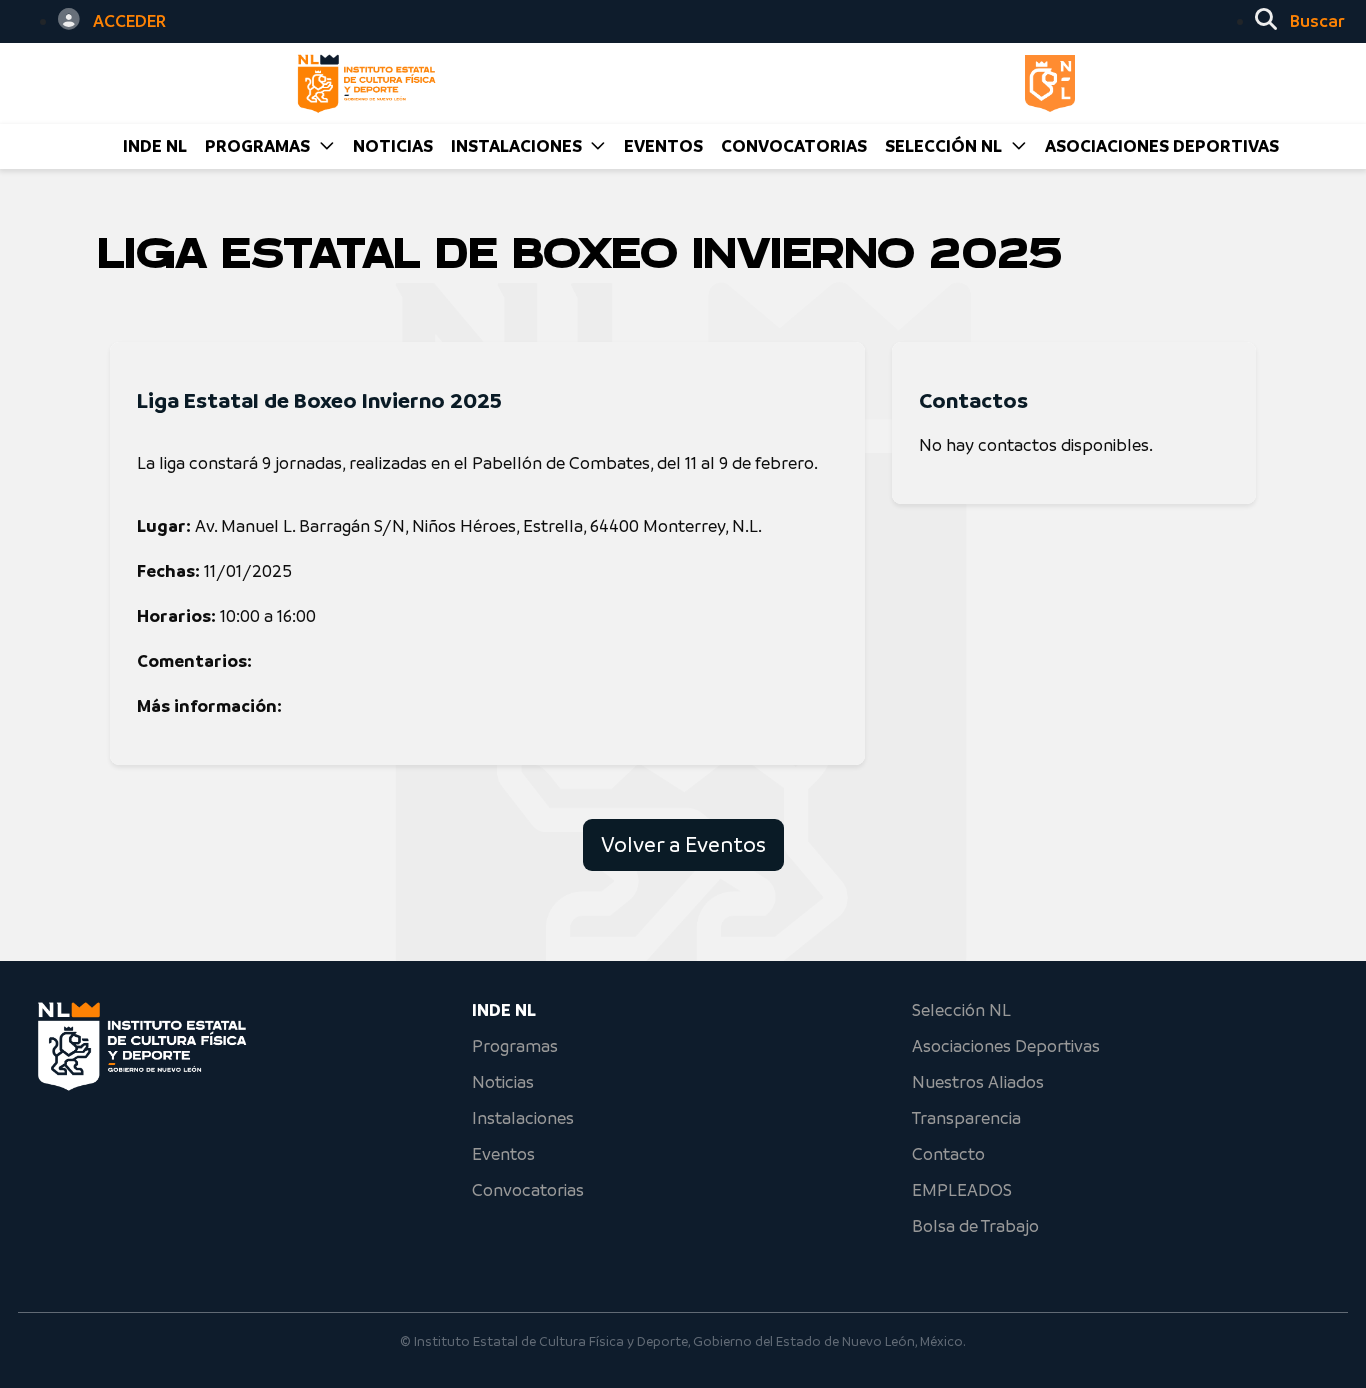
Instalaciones (523, 1118)
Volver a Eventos (683, 844)
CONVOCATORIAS (794, 146)
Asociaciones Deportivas (1162, 146)
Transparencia (966, 1118)
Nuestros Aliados (978, 1082)
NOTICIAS (393, 146)
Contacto (948, 1154)
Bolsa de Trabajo (975, 1226)
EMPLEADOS (962, 1190)
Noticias (503, 1082)
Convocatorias (528, 1190)
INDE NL (155, 146)
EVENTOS (663, 146)
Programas (515, 1046)
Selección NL (961, 1010)
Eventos (503, 1154)
